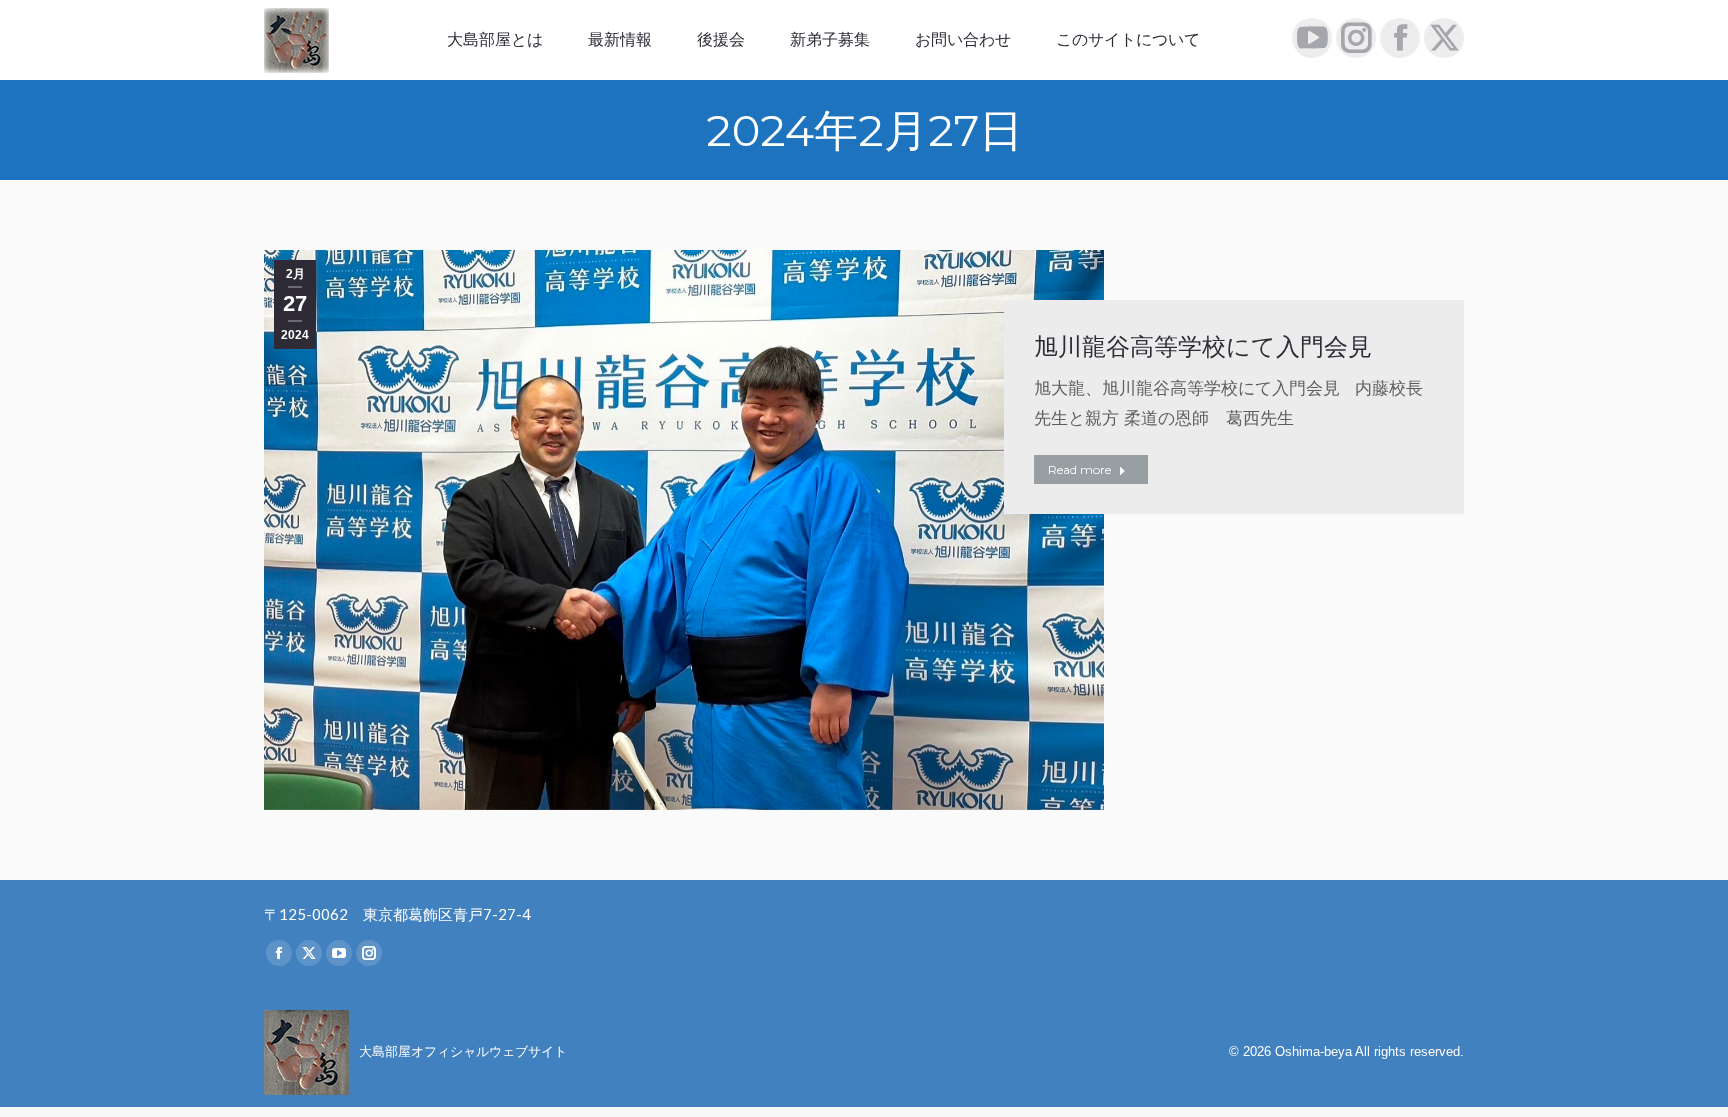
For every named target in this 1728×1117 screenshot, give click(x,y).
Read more (1079, 469)
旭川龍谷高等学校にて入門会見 (1203, 346)
